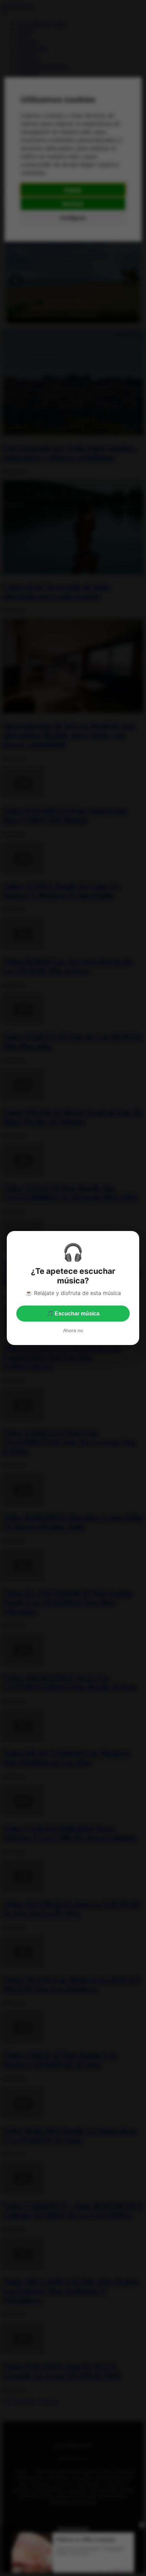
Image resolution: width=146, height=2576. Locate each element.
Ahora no (73, 1330)
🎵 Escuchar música (73, 1314)
